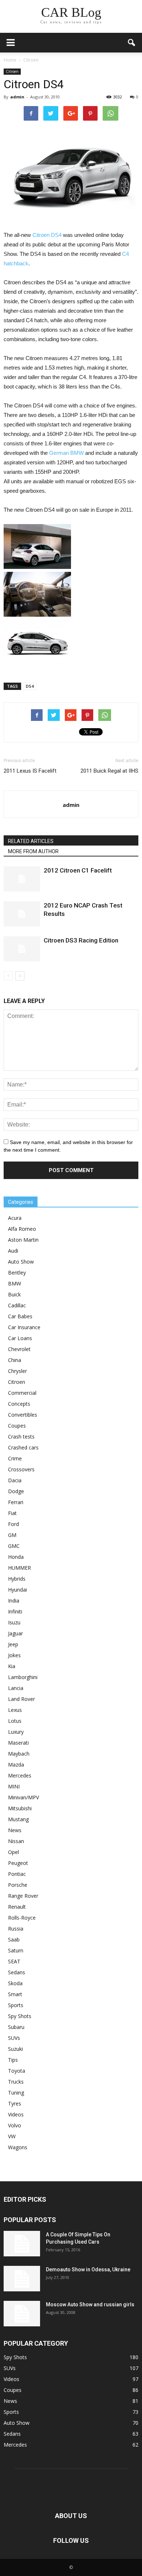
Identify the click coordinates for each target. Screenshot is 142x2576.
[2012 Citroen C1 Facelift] (22, 879)
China (15, 1360)
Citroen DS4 (47, 235)
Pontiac (17, 1874)
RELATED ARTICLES (31, 841)
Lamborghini (23, 1677)
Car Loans (20, 1338)
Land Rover (21, 1699)
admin (17, 97)
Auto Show (21, 1262)
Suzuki (15, 2049)
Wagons (18, 2147)
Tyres (15, 2103)
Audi (13, 1251)
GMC (14, 1546)
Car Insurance (24, 1327)
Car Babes (20, 1316)
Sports (16, 2005)
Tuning (16, 2093)
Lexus (15, 1710)
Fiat (12, 1513)
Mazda (16, 1765)
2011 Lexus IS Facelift (30, 771)
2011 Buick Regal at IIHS (109, 771)
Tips (13, 2060)
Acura (15, 1218)
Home (10, 60)
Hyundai (17, 1590)
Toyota (17, 2071)
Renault (17, 1907)
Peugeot (18, 1863)
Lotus (15, 1721)
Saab (14, 1939)
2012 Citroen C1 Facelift (78, 870)
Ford (13, 1524)
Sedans (17, 1972)
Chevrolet (19, 1349)
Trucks (16, 2082)
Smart (15, 1994)
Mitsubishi (20, 1808)
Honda (16, 1557)
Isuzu (14, 1622)
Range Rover (23, 1896)
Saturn (16, 1950)
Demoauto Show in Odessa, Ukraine (88, 2269)
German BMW (66, 453)
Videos (16, 2114)
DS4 (30, 686)
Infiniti (15, 1611)
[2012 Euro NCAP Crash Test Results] (22, 914)
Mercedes (20, 1775)
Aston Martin (23, 1240)
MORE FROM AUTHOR (33, 851)
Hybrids (17, 1579)
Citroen (12, 71)
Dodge (16, 1491)
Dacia (15, 1480)
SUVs (14, 2038)
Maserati (18, 1743)
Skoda (15, 1983)
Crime (15, 1458)
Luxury (16, 1732)
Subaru (16, 2027)
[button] (132, 43)
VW (12, 2136)
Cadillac (17, 1305)
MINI (14, 1786)
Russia (16, 1929)
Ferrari (16, 1502)
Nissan (16, 1841)
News (15, 1830)
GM (12, 1535)
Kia (12, 1666)
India (14, 1601)
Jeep (13, 1644)
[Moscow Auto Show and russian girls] (22, 2314)
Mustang (18, 1819)
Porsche (18, 1885)
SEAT (14, 1961)
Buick (14, 1294)
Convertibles (23, 1415)
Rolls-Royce (22, 1918)
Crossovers (21, 1469)
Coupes (17, 1426)
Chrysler (17, 1371)
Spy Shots (20, 2016)
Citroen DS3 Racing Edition (81, 940)
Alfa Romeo (22, 1229)
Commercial (22, 1393)
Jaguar (15, 1633)
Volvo (15, 2125)
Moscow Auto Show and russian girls (90, 2304)
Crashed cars (23, 1447)
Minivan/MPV (23, 1797)
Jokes (14, 1655)
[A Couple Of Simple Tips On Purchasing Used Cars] (22, 2244)
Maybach (19, 1754)
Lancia (16, 1688)
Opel (13, 1852)
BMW (15, 1283)
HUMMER (19, 1568)
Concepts (19, 1404)
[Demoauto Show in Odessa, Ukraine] (22, 2279)
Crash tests (21, 1437)
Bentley (17, 1273)
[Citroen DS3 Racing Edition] (22, 949)
